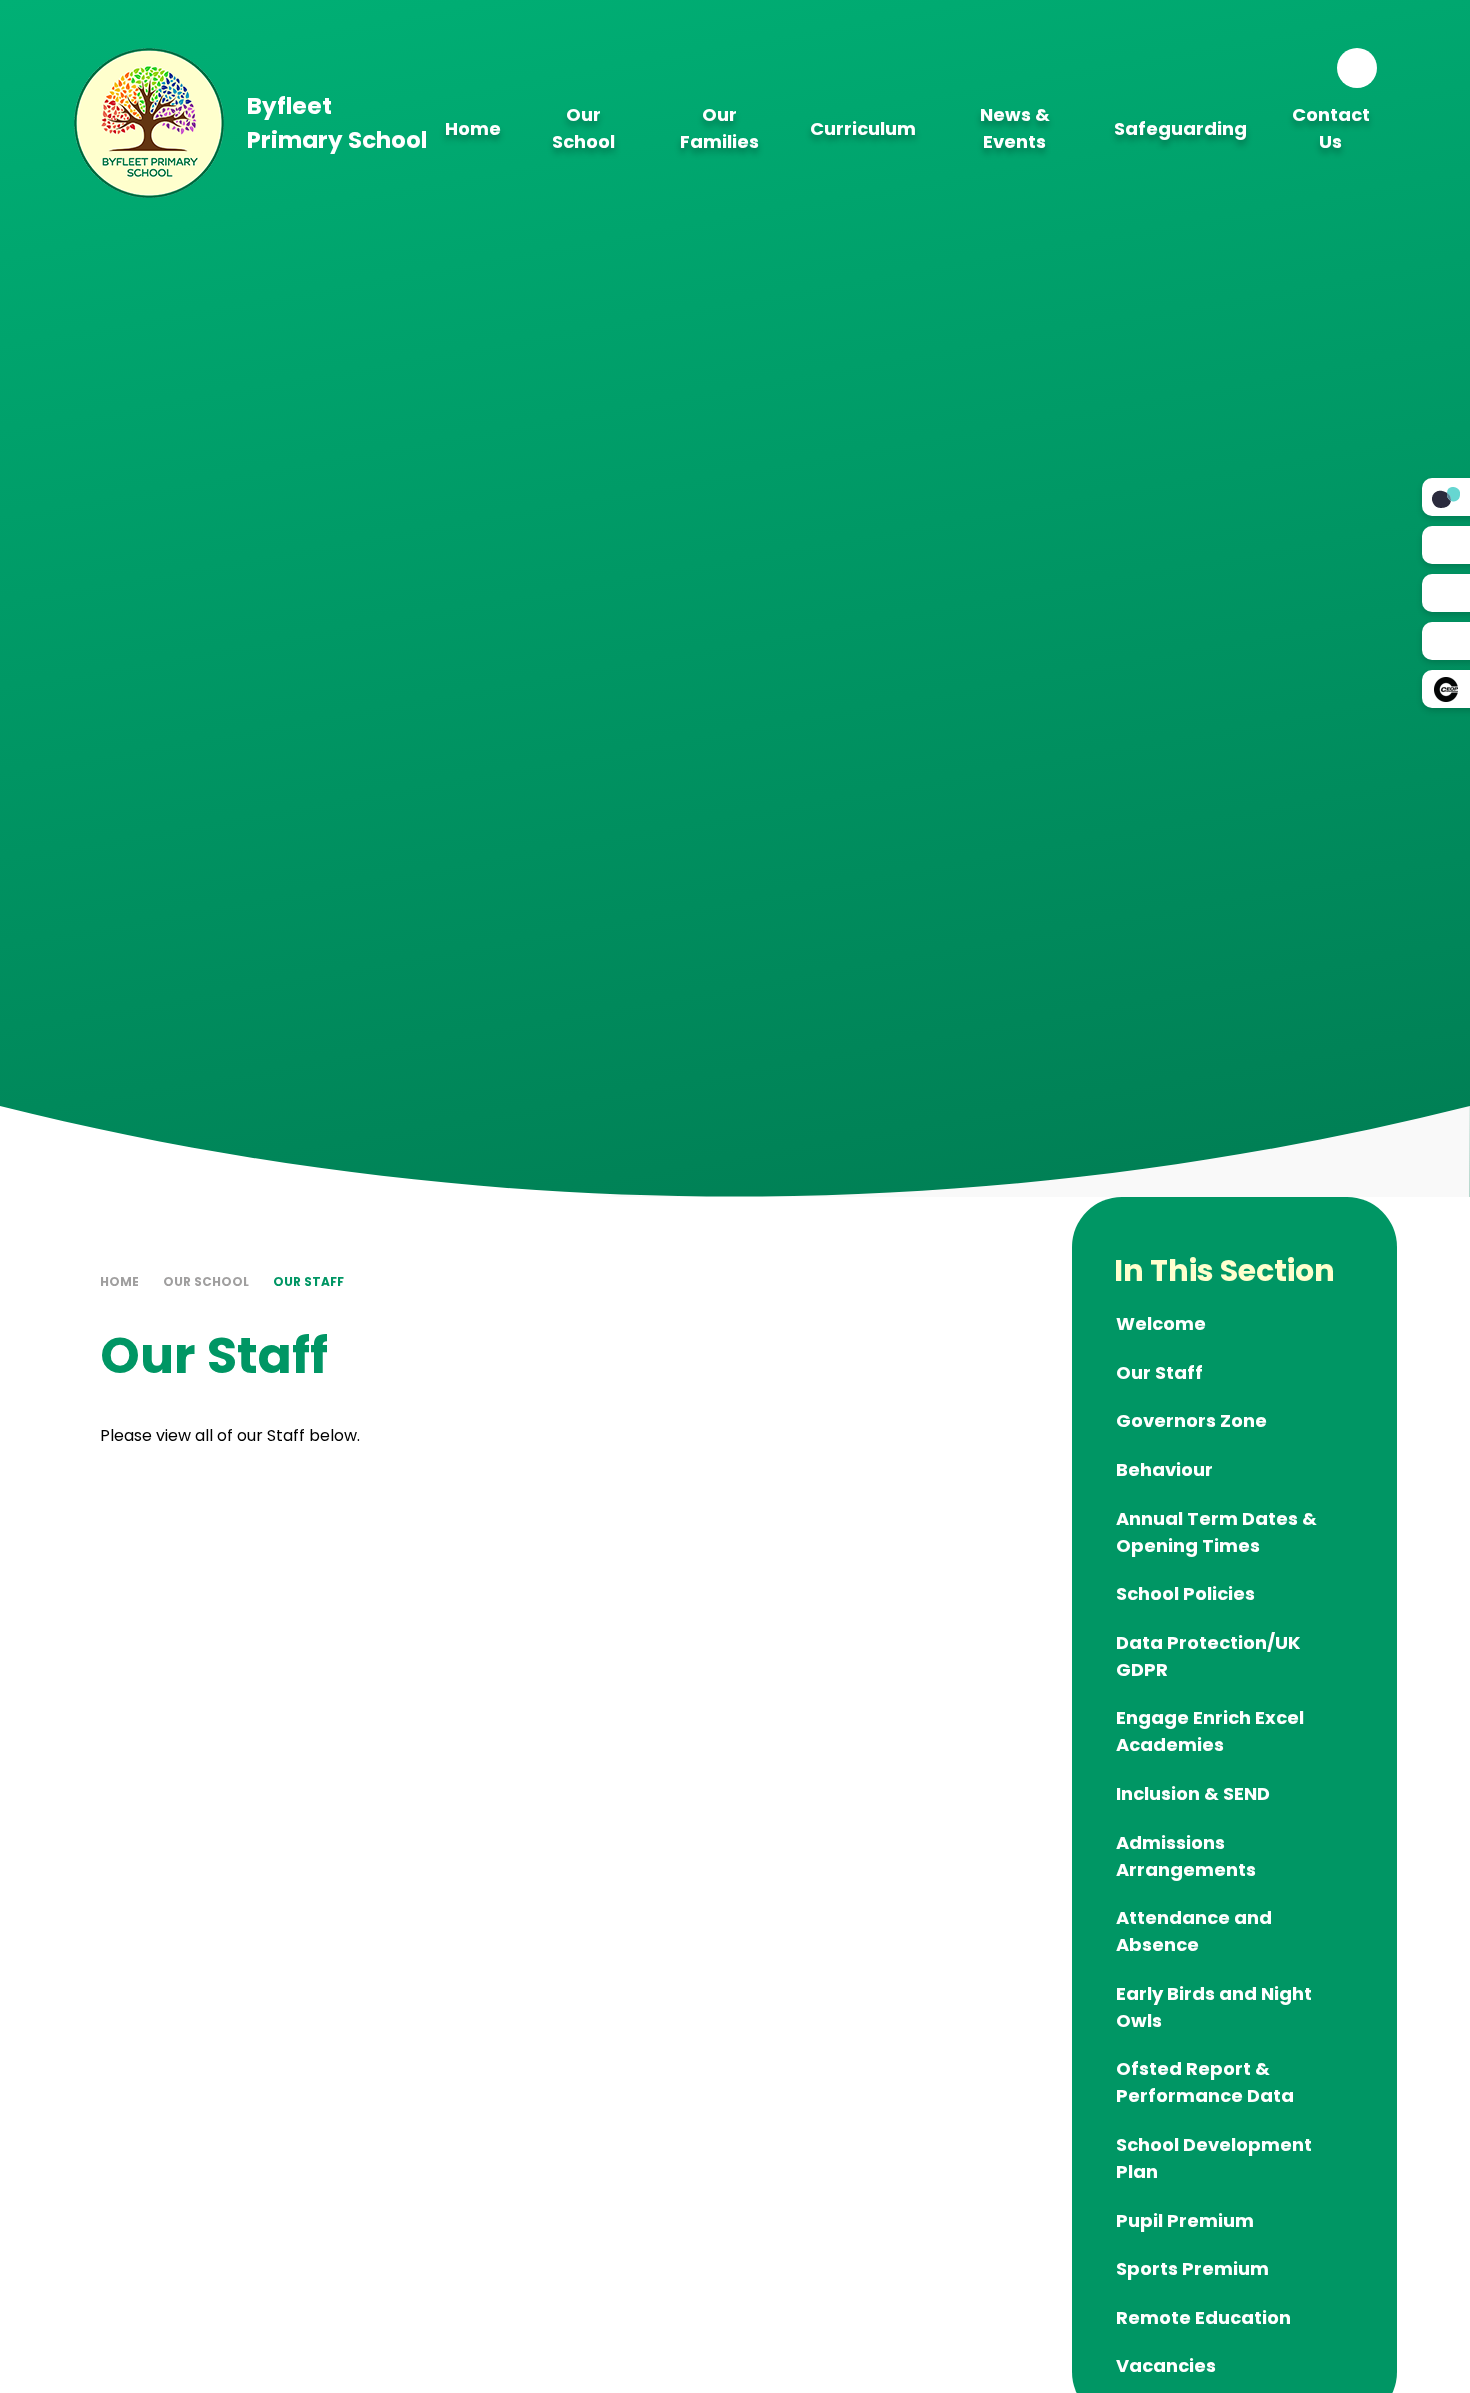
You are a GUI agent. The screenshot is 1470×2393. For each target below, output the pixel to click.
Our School (206, 1281)
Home (119, 1281)
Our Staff (308, 1281)
